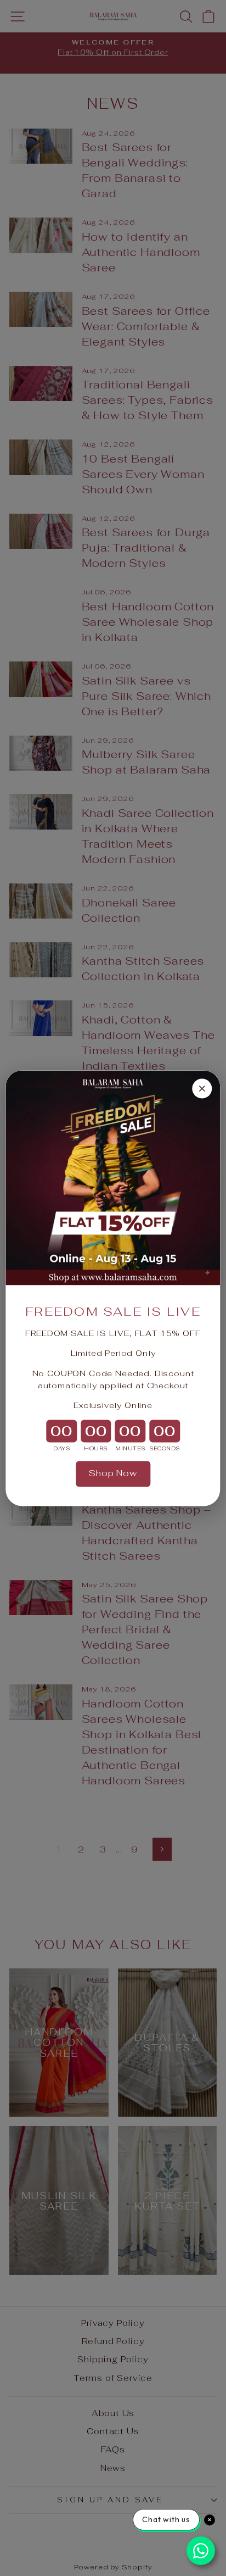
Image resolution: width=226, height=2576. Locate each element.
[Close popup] (202, 1088)
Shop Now (113, 1474)
